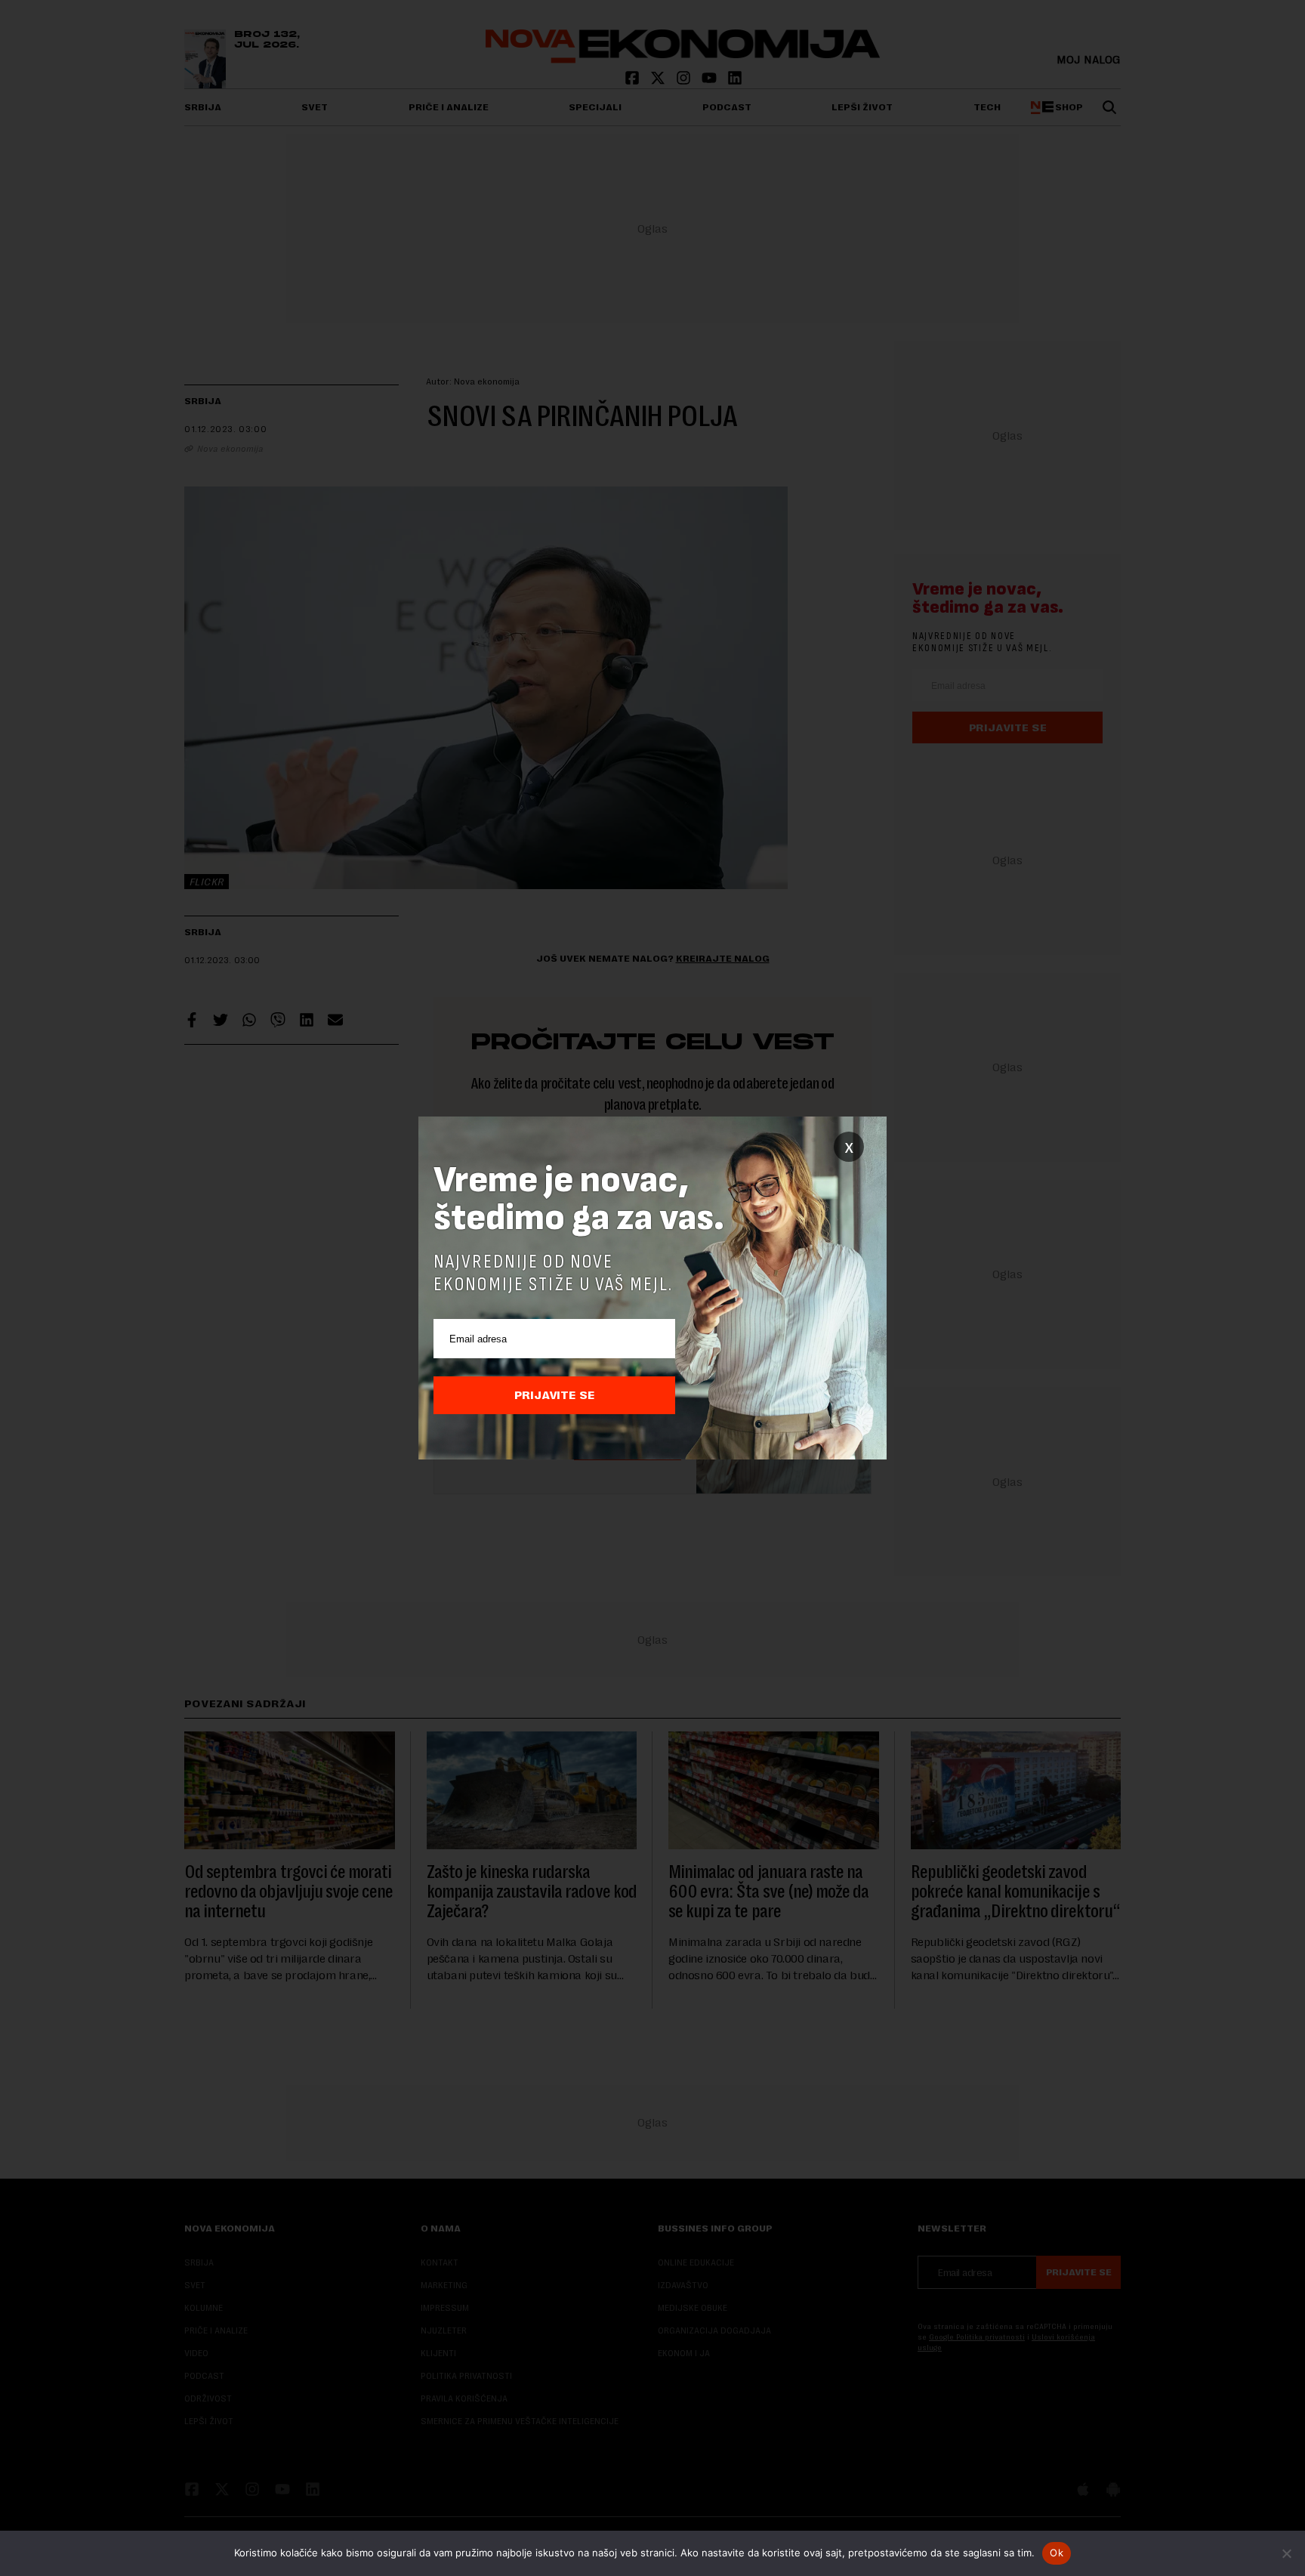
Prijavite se (555, 1395)
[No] (1286, 2553)
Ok (1057, 2553)
